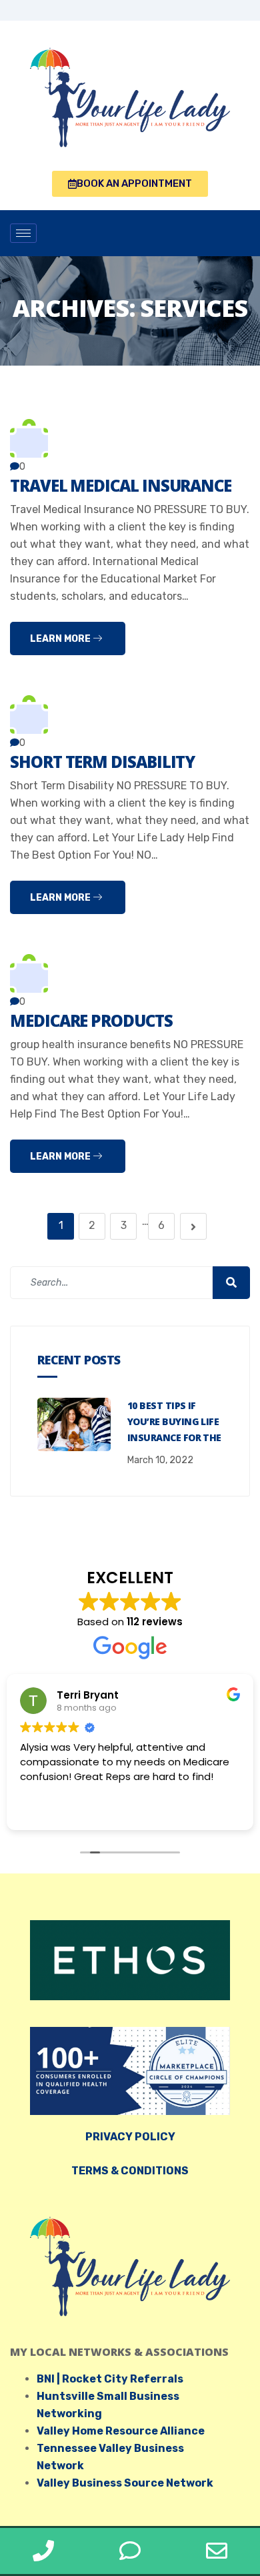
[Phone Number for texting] (130, 2551)
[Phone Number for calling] (43, 2551)
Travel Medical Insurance (121, 485)
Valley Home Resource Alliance (121, 2431)
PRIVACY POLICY (130, 2137)
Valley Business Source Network (125, 2483)
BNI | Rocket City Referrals (110, 2379)
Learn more (61, 639)
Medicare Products (91, 1020)
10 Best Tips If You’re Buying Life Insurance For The (174, 1421)
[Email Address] (217, 2551)
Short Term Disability (102, 762)
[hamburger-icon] (23, 233)
